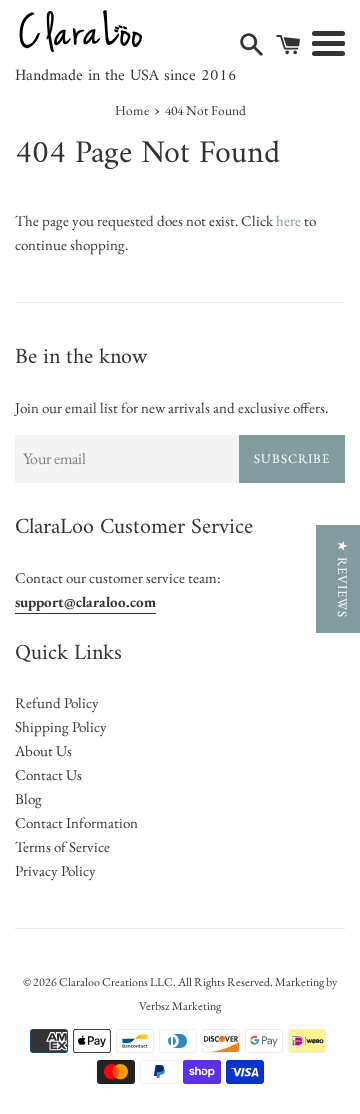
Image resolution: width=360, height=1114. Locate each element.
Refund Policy (57, 702)
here (288, 220)
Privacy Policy (55, 870)
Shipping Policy (61, 726)
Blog (28, 798)
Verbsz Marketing (180, 1006)
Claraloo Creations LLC (116, 982)
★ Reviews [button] (342, 579)
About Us (43, 750)
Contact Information (76, 822)
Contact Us (48, 774)
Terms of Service (62, 846)
